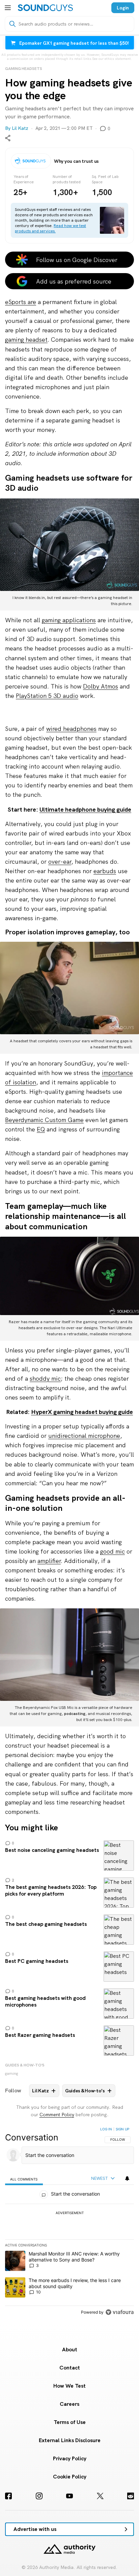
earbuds (105, 871)
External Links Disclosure (70, 2440)
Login (123, 8)
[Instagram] (39, 2496)
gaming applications (69, 620)
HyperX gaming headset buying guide (82, 1412)
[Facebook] (8, 2496)
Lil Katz (20, 128)
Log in (106, 2129)
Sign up (122, 2129)
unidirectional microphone (84, 1436)
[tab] (24, 2179)
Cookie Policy (70, 2477)
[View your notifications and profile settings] (127, 2178)
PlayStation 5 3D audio (47, 696)
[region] (69, 2222)
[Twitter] (100, 2496)
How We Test (69, 2386)
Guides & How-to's (25, 2065)
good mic (113, 1551)
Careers (69, 2404)
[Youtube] (69, 2496)
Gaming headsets (24, 69)
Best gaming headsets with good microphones (69, 2004)
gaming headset (26, 340)
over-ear (60, 862)
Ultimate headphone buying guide (85, 809)
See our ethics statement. (112, 59)
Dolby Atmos (101, 686)
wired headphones (71, 729)
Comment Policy (57, 2115)
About (70, 2349)
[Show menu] (8, 8)
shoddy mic (45, 1378)
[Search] (12, 24)
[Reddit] (131, 2496)
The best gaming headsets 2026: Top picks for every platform (69, 1893)
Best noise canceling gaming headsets (69, 1856)
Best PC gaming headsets (69, 1967)
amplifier (49, 1561)
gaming (12, 2074)
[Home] (45, 8)
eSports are (21, 302)
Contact (70, 2368)
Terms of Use (70, 2422)
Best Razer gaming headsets (69, 2041)
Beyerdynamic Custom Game (44, 1120)
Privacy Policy (70, 2458)
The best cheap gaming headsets (69, 1930)
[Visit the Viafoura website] (120, 2312)
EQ (41, 1129)
